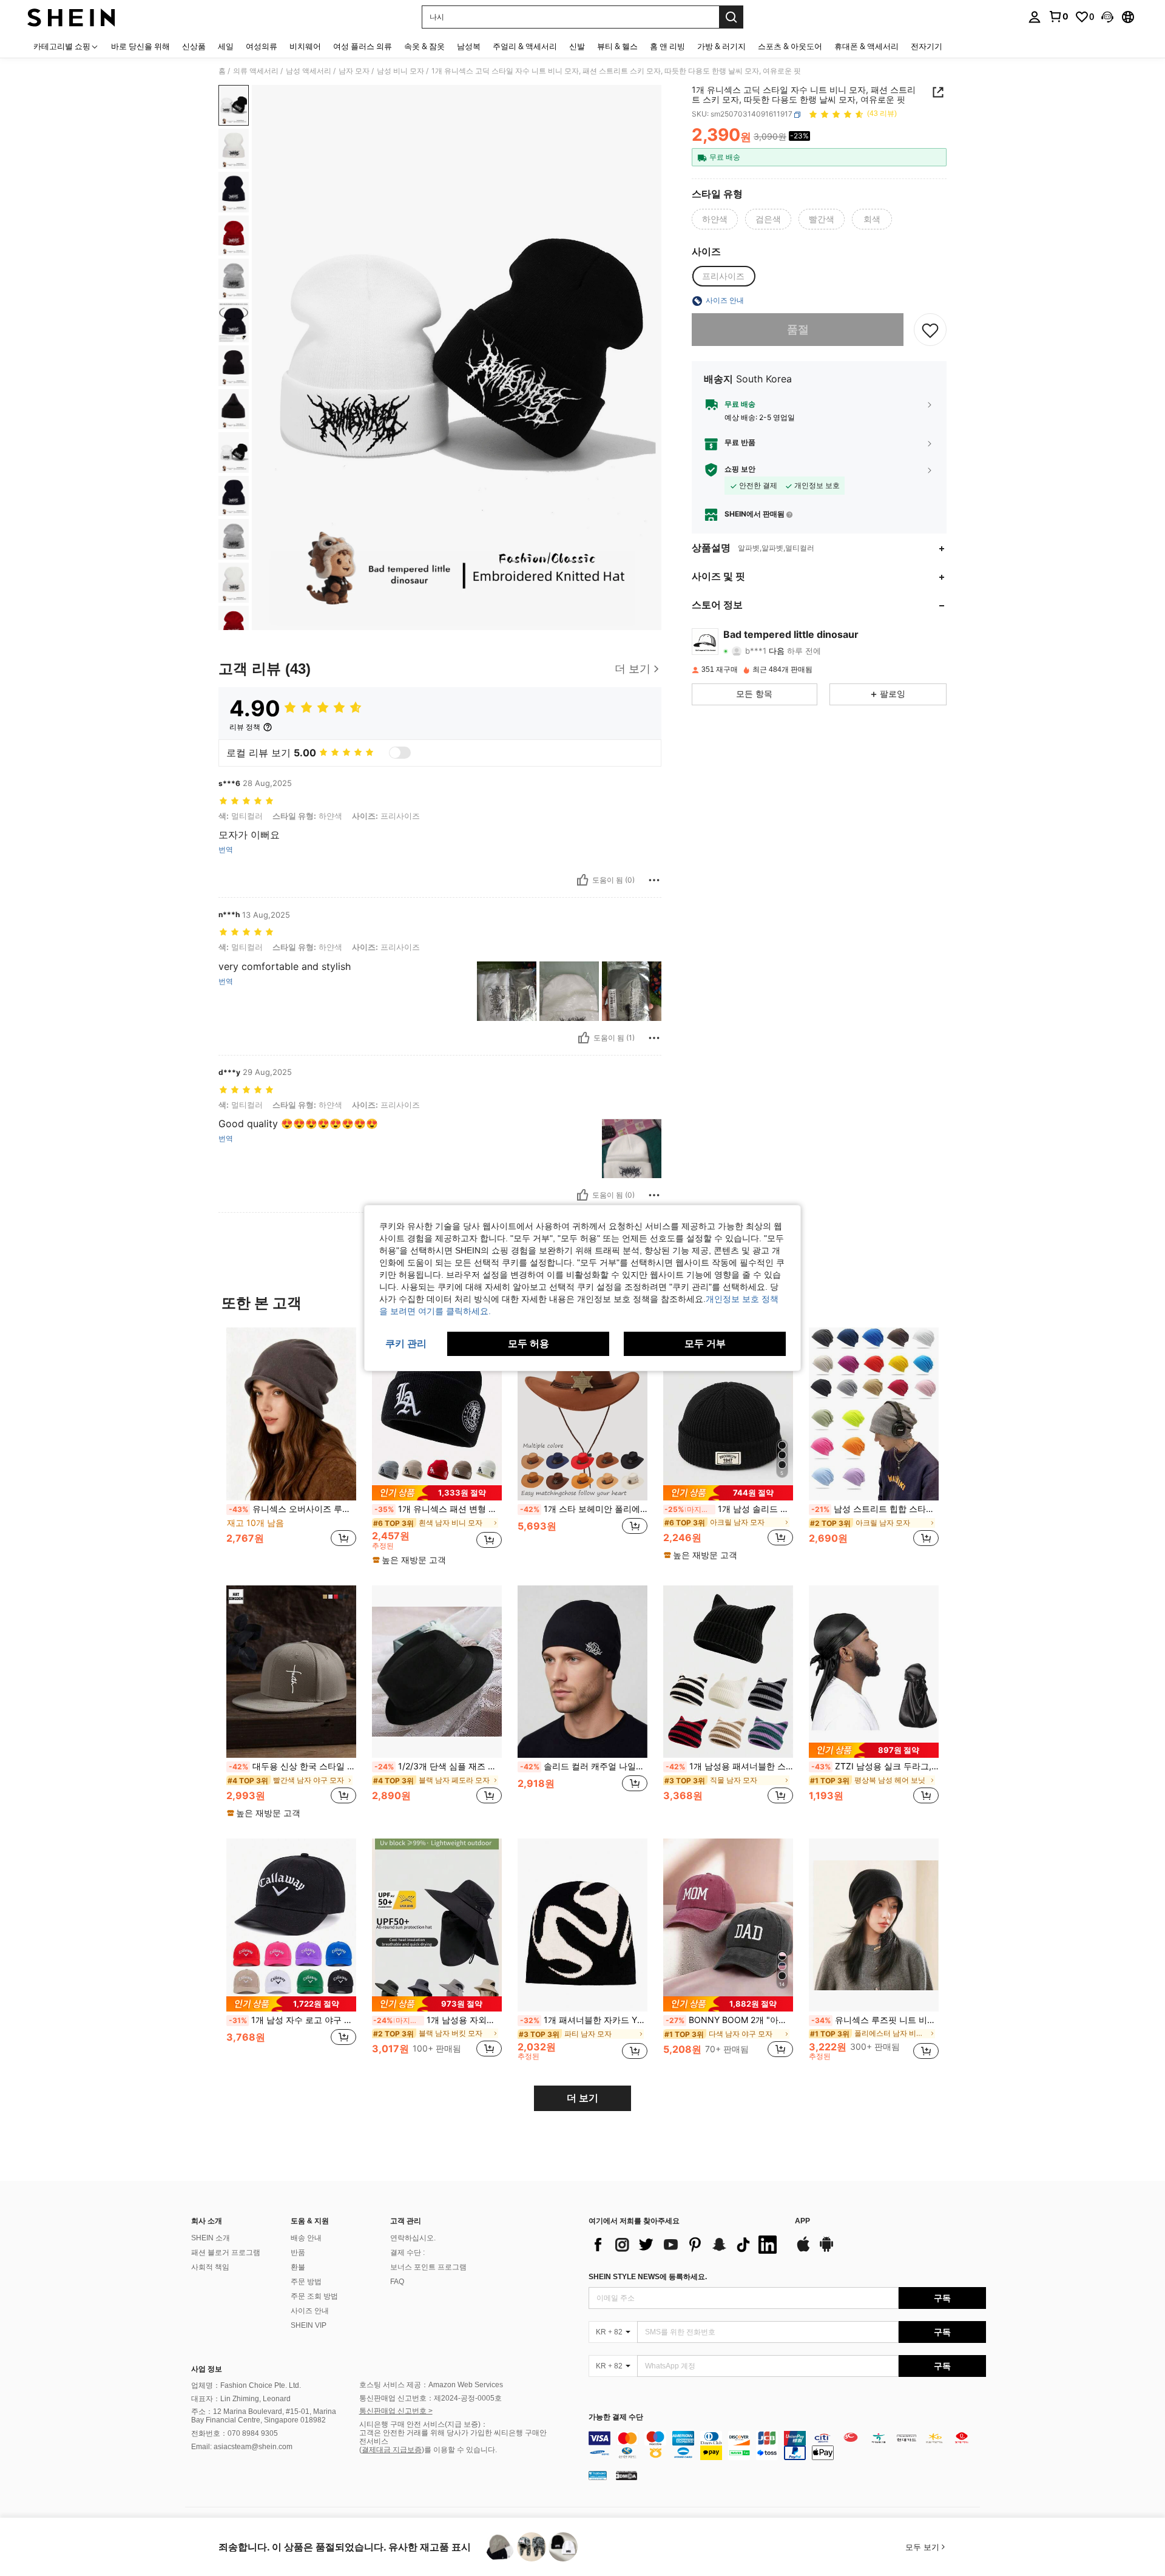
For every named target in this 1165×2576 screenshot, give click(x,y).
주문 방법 (306, 2282)
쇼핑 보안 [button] (740, 470)
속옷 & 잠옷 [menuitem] (424, 46)
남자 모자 (354, 71)
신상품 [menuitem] (194, 46)
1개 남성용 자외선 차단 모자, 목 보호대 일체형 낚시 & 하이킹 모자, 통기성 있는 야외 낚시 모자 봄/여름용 (437, 2020)
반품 (298, 2252)
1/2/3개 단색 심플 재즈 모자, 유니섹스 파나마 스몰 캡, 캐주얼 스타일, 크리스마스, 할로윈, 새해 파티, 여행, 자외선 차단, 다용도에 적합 (438, 1766)
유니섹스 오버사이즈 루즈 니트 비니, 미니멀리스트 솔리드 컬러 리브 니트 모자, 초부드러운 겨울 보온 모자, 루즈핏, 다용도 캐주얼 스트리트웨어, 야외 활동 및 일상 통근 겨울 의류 (292, 1509)
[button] (1107, 17)
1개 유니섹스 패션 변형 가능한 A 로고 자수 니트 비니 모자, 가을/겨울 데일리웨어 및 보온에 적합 (438, 1509)
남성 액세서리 (309, 71)
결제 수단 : (407, 2252)
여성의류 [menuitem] (262, 46)
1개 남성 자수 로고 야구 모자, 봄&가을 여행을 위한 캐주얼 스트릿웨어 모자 (292, 2020)
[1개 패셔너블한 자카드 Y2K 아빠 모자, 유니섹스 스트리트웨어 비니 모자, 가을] (582, 1925)
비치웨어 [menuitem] (305, 46)
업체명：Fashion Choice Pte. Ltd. (246, 2385)
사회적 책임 (210, 2267)
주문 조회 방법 (314, 2296)
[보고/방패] (654, 880)
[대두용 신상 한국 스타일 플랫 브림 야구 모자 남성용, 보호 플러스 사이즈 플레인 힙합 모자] (291, 1672)
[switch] (400, 753)
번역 (226, 850)
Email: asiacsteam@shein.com (242, 2447)
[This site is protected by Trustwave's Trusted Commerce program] (598, 2475)
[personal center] (1035, 17)
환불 (298, 2267)
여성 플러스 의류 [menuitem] (363, 46)
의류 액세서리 (256, 71)
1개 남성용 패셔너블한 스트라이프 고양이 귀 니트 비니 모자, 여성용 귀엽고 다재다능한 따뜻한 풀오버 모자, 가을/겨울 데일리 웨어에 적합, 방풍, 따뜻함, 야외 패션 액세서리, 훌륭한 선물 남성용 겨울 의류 (729, 1766)
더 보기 (582, 2098)
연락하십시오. (413, 2238)
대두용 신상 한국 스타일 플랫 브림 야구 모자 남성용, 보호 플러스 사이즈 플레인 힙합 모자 (292, 1766)
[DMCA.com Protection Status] (626, 2475)
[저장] (930, 330)
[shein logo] (71, 17)
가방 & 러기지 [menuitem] (721, 46)
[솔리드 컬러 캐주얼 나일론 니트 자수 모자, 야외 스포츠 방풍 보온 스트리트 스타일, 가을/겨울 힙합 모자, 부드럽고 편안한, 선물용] (582, 1672)
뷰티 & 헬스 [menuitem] (617, 46)
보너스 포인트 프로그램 (428, 2267)
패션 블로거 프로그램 (226, 2252)
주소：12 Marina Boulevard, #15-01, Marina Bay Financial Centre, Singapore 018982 (264, 2416)
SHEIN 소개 (211, 2238)
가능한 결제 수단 (616, 2417)
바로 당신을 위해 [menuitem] (140, 46)
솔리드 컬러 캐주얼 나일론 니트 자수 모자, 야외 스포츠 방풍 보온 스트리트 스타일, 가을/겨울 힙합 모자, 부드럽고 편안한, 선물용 (584, 1766)
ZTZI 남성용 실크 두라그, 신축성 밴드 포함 (875, 1766)
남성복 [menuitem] (469, 46)
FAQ (397, 2282)
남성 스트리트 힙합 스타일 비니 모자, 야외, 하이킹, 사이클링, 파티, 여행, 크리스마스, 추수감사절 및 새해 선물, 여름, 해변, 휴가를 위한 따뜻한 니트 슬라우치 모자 (875, 1509)
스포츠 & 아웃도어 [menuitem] (790, 46)
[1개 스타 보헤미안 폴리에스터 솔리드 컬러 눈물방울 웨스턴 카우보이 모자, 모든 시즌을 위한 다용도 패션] (582, 1414)
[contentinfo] (787, 2446)
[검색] (731, 17)
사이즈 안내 (310, 2311)
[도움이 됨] (582, 880)
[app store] (803, 2250)
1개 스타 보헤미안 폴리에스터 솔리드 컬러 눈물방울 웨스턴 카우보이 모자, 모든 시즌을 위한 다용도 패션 (584, 1509)
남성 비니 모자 (400, 71)
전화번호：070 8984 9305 (235, 2433)
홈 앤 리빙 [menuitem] (667, 46)
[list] (686, 2245)
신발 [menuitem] (577, 46)
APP (802, 2221)
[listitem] (291, 1444)
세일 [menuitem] (226, 46)
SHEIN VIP (309, 2325)
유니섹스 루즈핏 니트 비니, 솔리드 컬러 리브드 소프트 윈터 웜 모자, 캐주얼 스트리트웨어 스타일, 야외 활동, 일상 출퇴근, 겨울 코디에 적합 (875, 2020)
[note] (437, 1493)
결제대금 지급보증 (392, 2450)
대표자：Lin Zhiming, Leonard (241, 2399)
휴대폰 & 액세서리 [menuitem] (866, 46)
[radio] (715, 219)
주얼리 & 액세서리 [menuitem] (525, 46)
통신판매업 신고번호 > (396, 2411)
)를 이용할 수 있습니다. (459, 2450)
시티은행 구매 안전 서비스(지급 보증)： (424, 2424)
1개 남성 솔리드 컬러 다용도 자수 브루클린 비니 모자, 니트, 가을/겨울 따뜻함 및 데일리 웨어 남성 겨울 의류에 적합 (729, 1509)
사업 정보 (207, 2369)
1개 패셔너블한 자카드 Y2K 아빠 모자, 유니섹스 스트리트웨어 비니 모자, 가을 (584, 2020)
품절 (798, 330)
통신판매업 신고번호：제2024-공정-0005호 (431, 2398)
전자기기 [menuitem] (927, 46)
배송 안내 (306, 2238)
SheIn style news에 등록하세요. (648, 2277)
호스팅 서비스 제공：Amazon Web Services (431, 2385)
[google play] (826, 2250)
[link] (1058, 16)
